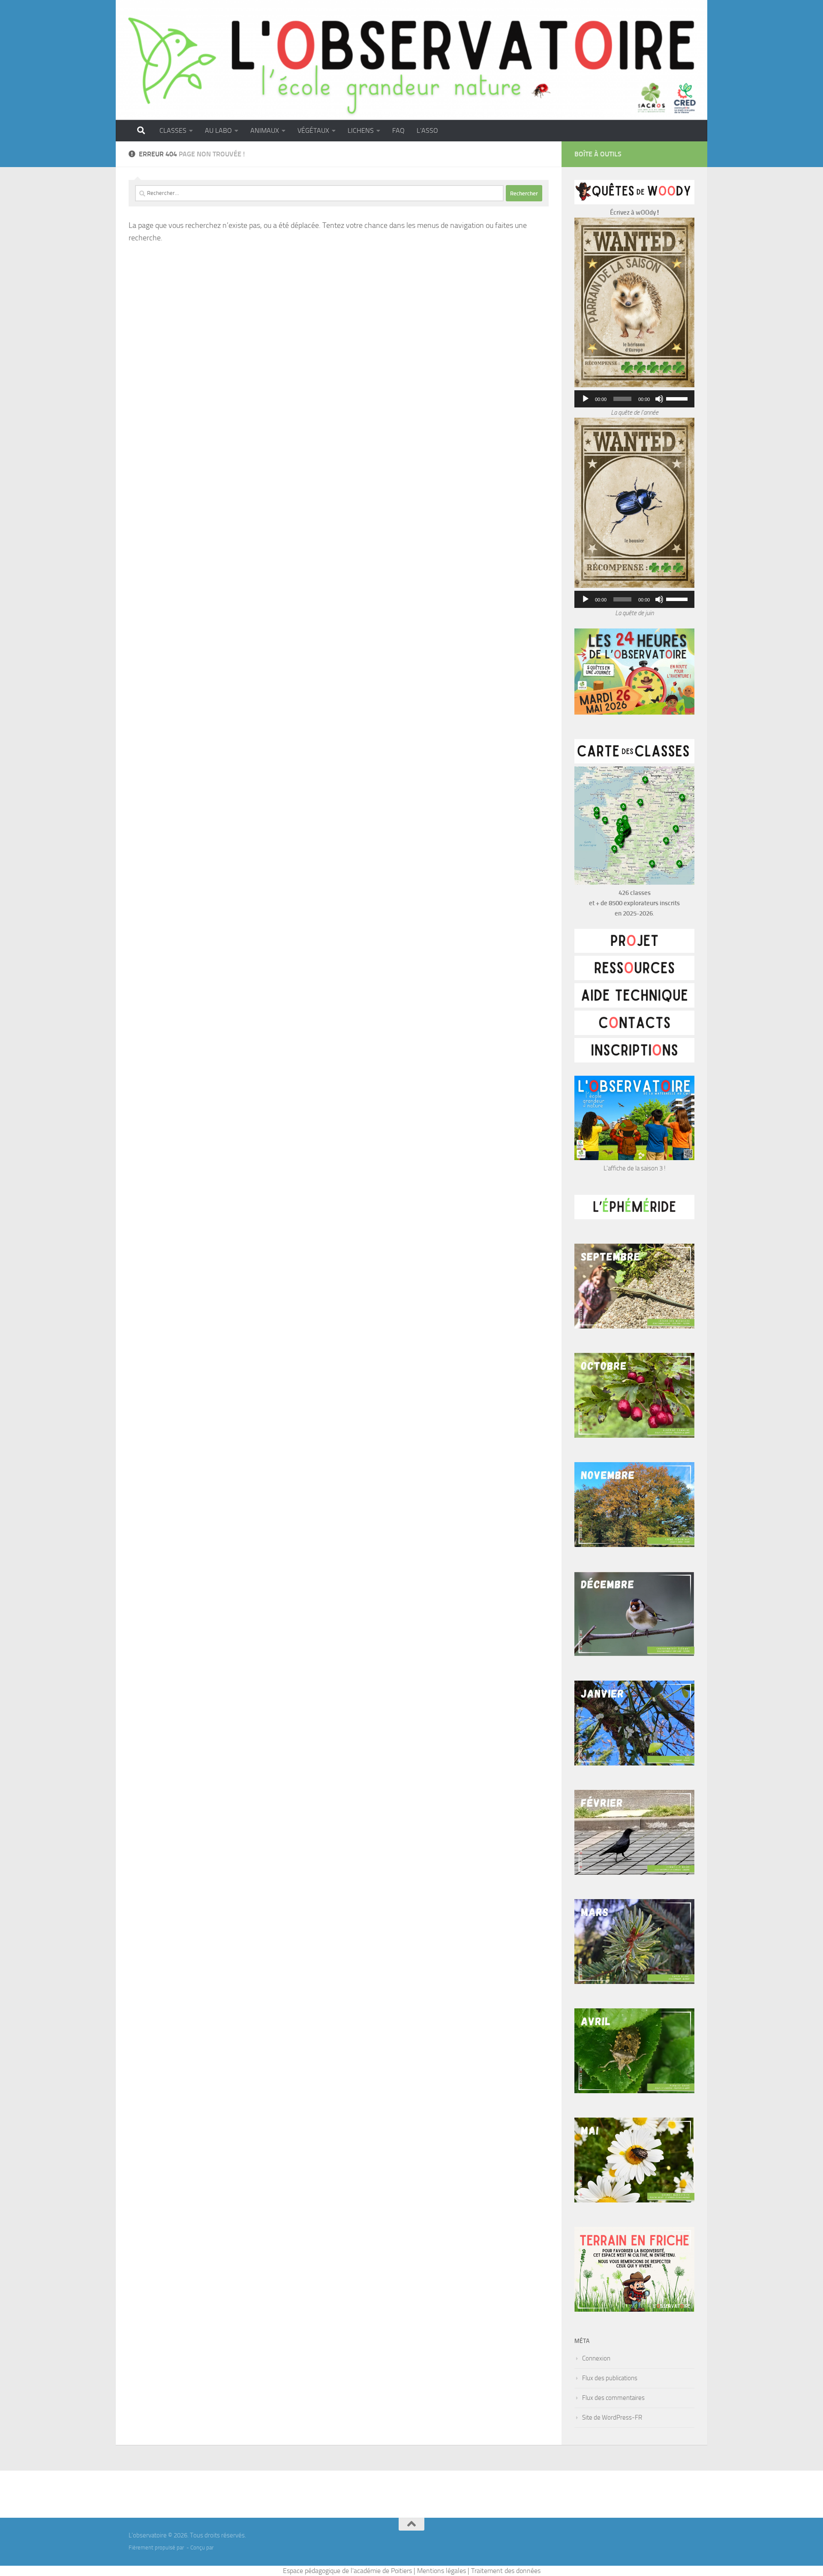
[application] (634, 399)
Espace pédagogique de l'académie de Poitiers (347, 2571)
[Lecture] (586, 399)
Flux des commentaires (613, 2398)
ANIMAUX (265, 130)
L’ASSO (427, 130)
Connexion (596, 2358)
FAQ (398, 130)
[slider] (678, 398)
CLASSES (173, 130)
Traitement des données (506, 2571)
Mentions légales (442, 2571)
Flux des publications (610, 2378)
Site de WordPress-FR (612, 2417)
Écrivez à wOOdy (633, 212)
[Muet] (659, 399)
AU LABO (218, 130)
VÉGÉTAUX (313, 130)
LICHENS (361, 130)
